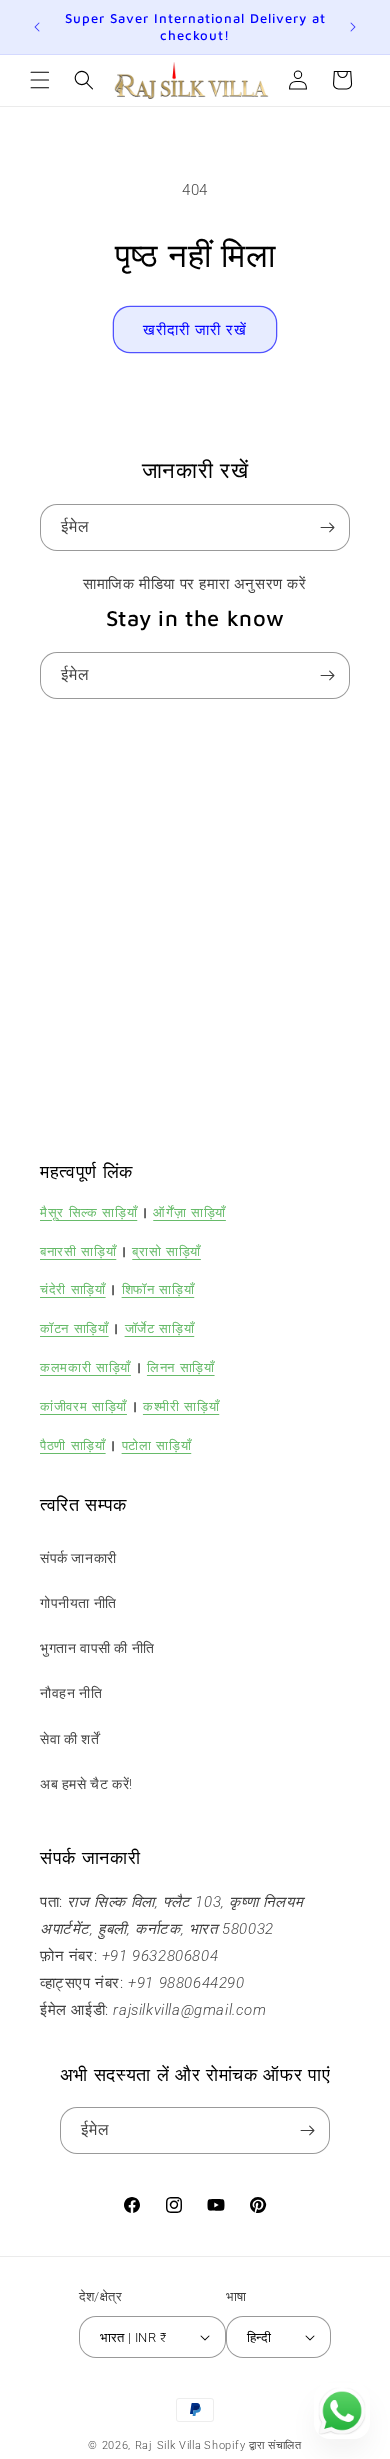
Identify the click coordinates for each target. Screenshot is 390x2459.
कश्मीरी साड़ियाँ (181, 1406)
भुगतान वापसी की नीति (97, 1648)
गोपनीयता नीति (78, 1603)
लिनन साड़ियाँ (181, 1367)
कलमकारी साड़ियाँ (85, 1367)
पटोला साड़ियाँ (157, 1445)
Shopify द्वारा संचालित (253, 2445)
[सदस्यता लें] (327, 527)
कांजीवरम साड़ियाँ (83, 1406)
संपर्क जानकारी (78, 1558)
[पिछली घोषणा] (37, 27)
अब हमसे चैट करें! (86, 1784)
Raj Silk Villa (168, 2445)
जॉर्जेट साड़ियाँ (160, 1328)
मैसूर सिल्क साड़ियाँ (88, 1212)
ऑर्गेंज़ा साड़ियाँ (189, 1212)
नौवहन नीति (71, 1693)
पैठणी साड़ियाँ (73, 1445)
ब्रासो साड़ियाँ (166, 1251)
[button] (40, 80)
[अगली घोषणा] (353, 27)
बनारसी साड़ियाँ (78, 1251)
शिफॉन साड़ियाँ (158, 1289)
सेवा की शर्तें (69, 1739)
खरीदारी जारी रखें (195, 330)
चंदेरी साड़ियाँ (73, 1289)
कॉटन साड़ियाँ (74, 1328)
